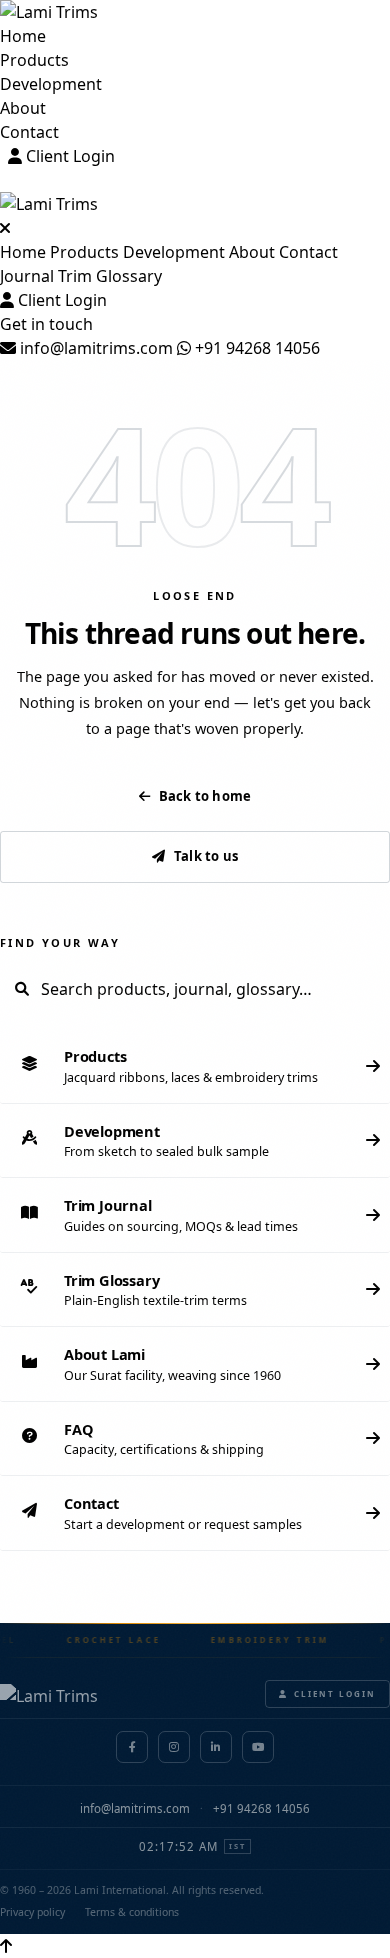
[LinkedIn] (216, 1747)
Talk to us (206, 856)
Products (34, 60)
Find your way (60, 942)
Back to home (205, 796)
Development (51, 84)
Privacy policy (32, 1912)
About (23, 108)
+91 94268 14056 (255, 348)
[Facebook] (132, 1747)
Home (23, 36)
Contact (29, 132)
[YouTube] (258, 1747)
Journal (27, 276)
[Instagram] (174, 1747)
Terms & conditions (132, 1912)
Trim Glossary (110, 276)
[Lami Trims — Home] (195, 12)
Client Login (68, 156)
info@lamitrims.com (94, 348)
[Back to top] (6, 1946)
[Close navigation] (5, 228)
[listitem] (195, 1066)
